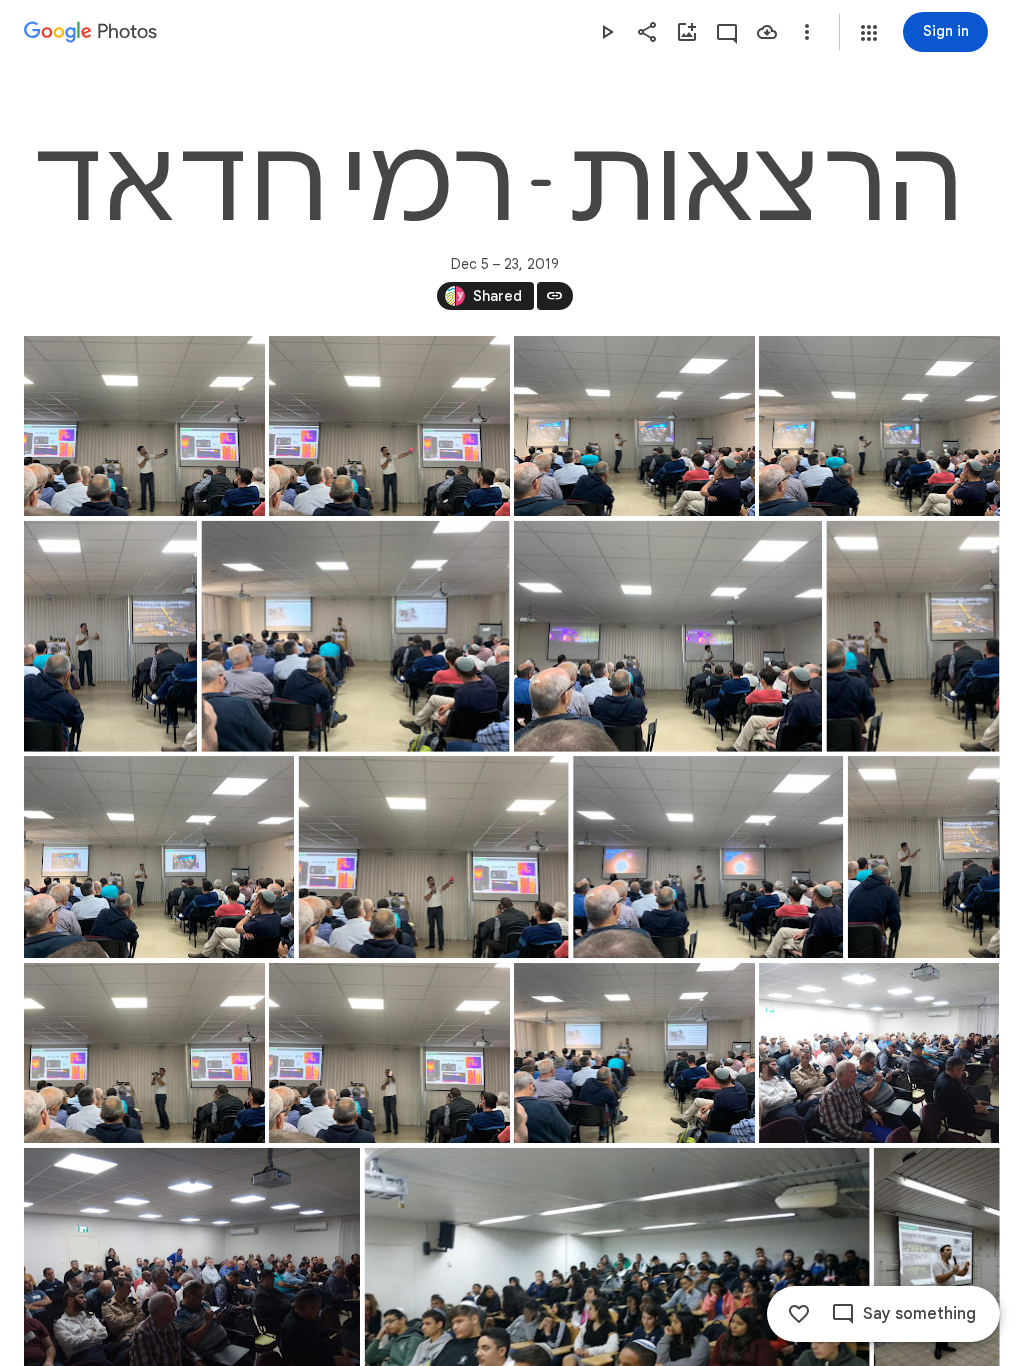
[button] (869, 33)
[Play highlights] (607, 32)
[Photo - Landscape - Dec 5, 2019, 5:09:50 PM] (434, 857)
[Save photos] (767, 32)
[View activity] (727, 32)
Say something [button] (919, 1314)
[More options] (807, 32)
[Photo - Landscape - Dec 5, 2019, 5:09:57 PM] (389, 1053)
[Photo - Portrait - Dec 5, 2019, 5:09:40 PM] (110, 636)
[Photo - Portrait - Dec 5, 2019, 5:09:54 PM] (924, 857)
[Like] (799, 1314)
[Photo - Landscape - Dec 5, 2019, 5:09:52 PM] (708, 857)
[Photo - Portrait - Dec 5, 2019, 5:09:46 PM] (912, 636)
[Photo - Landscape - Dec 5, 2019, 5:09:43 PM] (356, 636)
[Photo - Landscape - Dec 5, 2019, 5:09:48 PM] (159, 857)
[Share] (647, 32)
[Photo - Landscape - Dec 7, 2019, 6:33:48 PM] (879, 1053)
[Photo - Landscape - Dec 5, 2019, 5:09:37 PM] (634, 426)
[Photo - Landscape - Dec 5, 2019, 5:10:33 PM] (634, 1053)
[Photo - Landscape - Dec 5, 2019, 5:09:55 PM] (144, 1053)
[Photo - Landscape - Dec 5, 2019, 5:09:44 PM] (668, 636)
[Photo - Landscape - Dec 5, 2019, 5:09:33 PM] (144, 426)
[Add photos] (687, 32)
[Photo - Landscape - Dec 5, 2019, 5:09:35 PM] (389, 426)
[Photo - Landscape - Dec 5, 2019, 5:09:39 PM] (879, 426)
